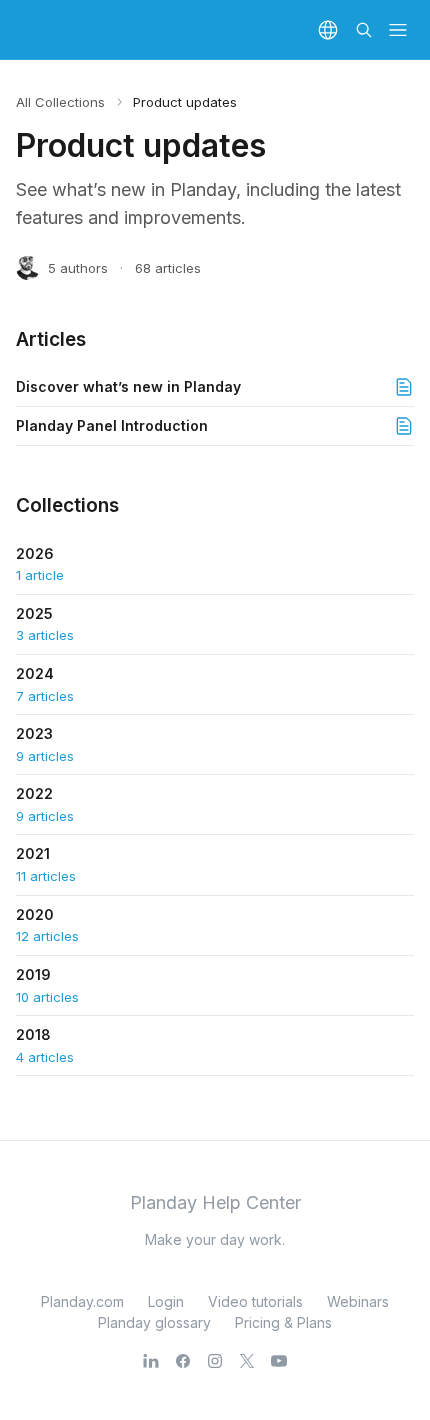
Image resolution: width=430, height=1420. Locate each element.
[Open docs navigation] (398, 30)
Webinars (358, 1301)
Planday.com (82, 1301)
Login (166, 1301)
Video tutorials (255, 1301)
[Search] (364, 30)
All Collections (60, 102)
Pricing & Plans (283, 1322)
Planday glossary (154, 1322)
